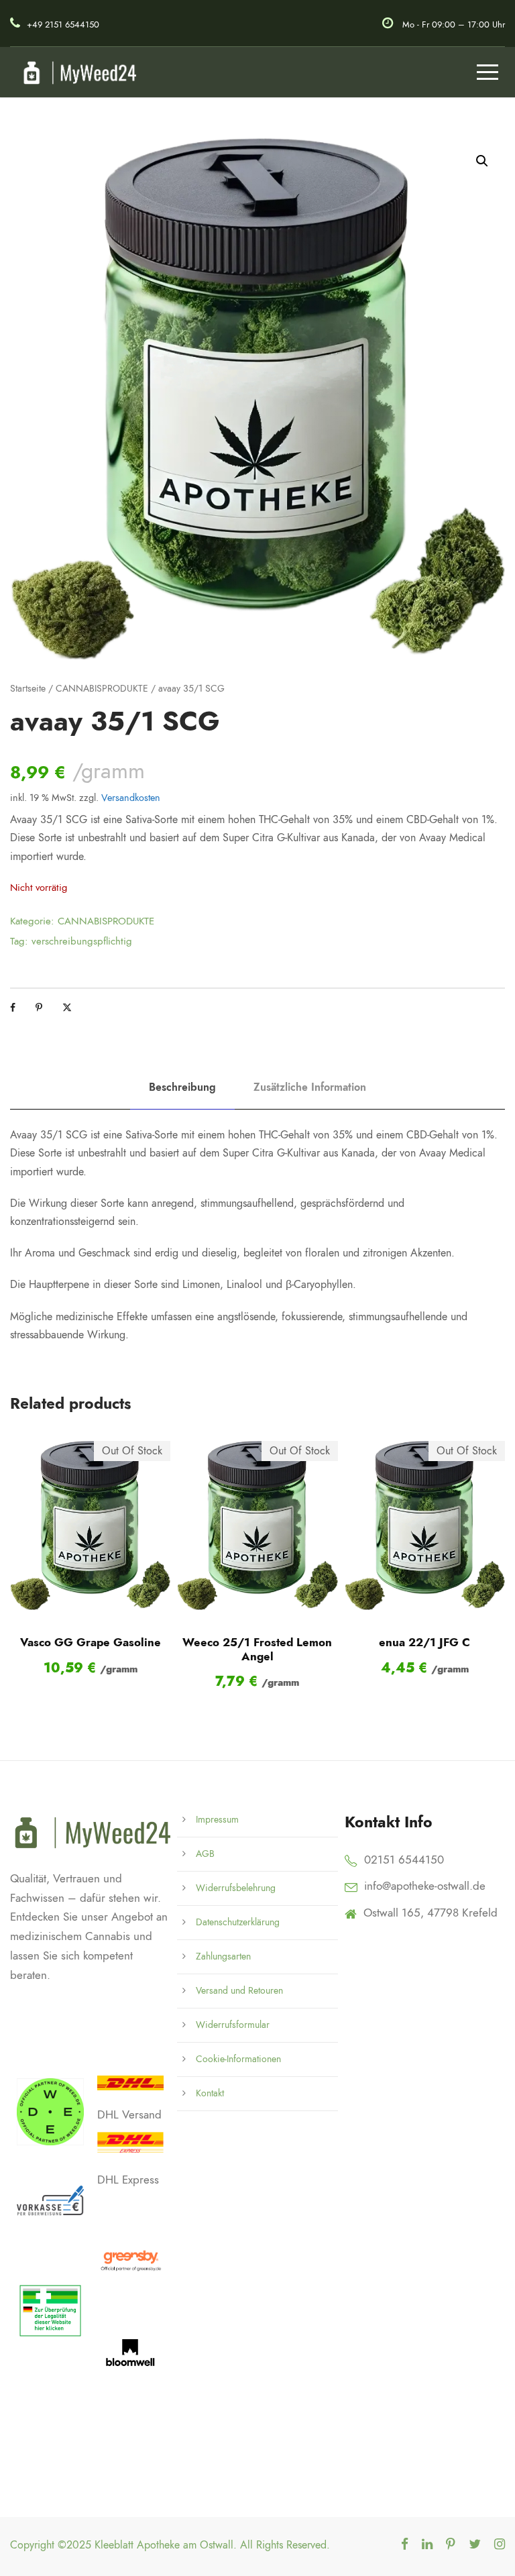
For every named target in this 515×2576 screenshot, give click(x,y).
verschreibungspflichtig (82, 941)
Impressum (217, 1820)
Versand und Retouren (239, 1991)
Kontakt (210, 2093)
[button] (482, 161)
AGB (205, 1854)
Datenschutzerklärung (238, 1922)
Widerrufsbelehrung (236, 1888)
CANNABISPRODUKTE (102, 689)
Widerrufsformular (233, 2025)
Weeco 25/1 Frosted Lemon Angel (257, 1649)
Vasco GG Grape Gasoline (91, 1642)
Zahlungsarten (223, 1956)
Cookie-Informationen (238, 2059)
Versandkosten (131, 798)
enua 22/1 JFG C (424, 1642)
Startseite (28, 689)
